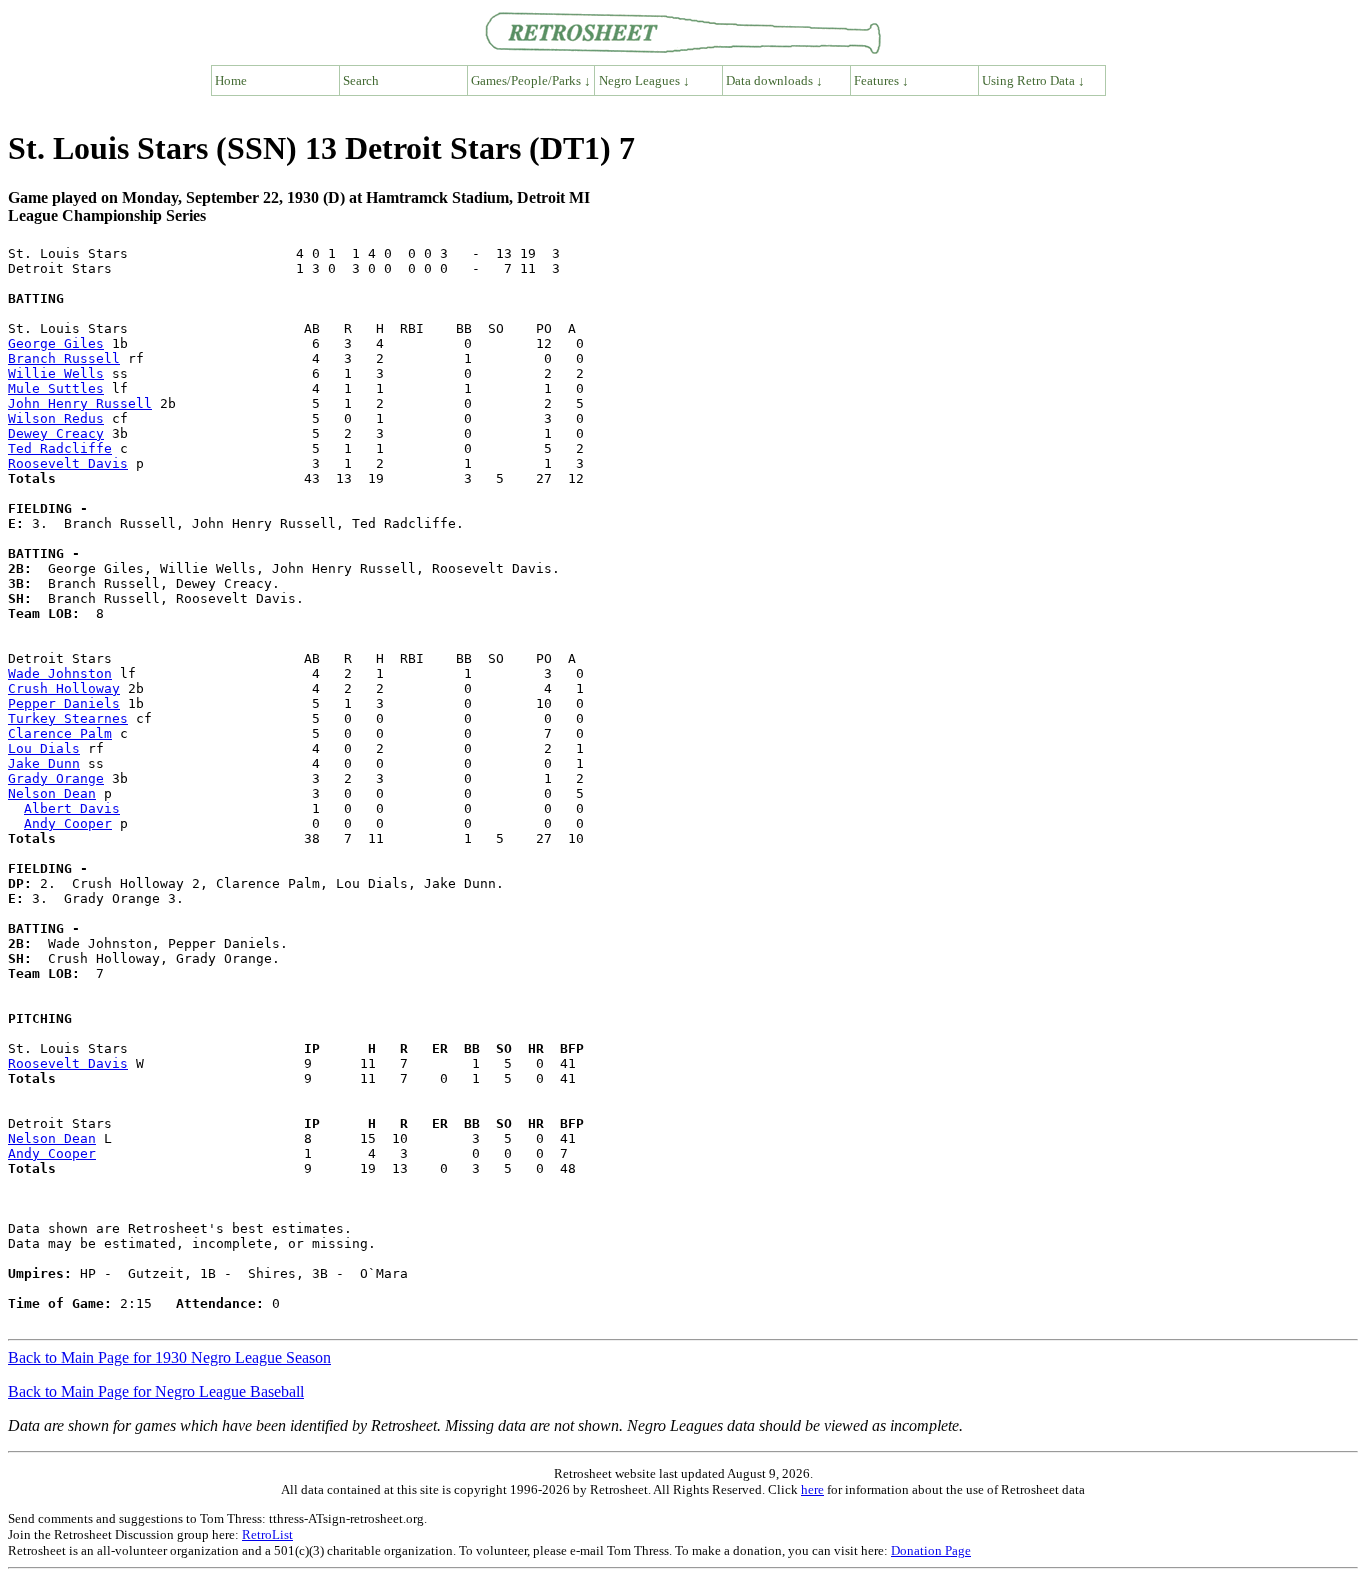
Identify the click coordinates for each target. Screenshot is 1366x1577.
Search (361, 80)
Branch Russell (64, 358)
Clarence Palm (60, 733)
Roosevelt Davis (68, 463)
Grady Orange (56, 778)
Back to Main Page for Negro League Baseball (156, 1391)
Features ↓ (881, 80)
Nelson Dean (52, 793)
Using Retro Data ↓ (1033, 80)
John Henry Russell (80, 403)
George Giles (56, 343)
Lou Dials (44, 748)
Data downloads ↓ (774, 80)
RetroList (267, 1534)
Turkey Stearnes (68, 718)
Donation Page (931, 1550)
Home (231, 80)
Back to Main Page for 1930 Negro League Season (169, 1357)
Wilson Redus (56, 418)
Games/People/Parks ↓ (531, 80)
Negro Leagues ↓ (644, 80)
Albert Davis (72, 808)
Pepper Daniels (64, 703)
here (812, 1489)
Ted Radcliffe (60, 448)
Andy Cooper (68, 823)
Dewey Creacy (56, 433)
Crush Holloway (64, 688)
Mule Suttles (56, 388)
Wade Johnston (60, 673)
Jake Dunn (44, 763)
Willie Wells (56, 373)
